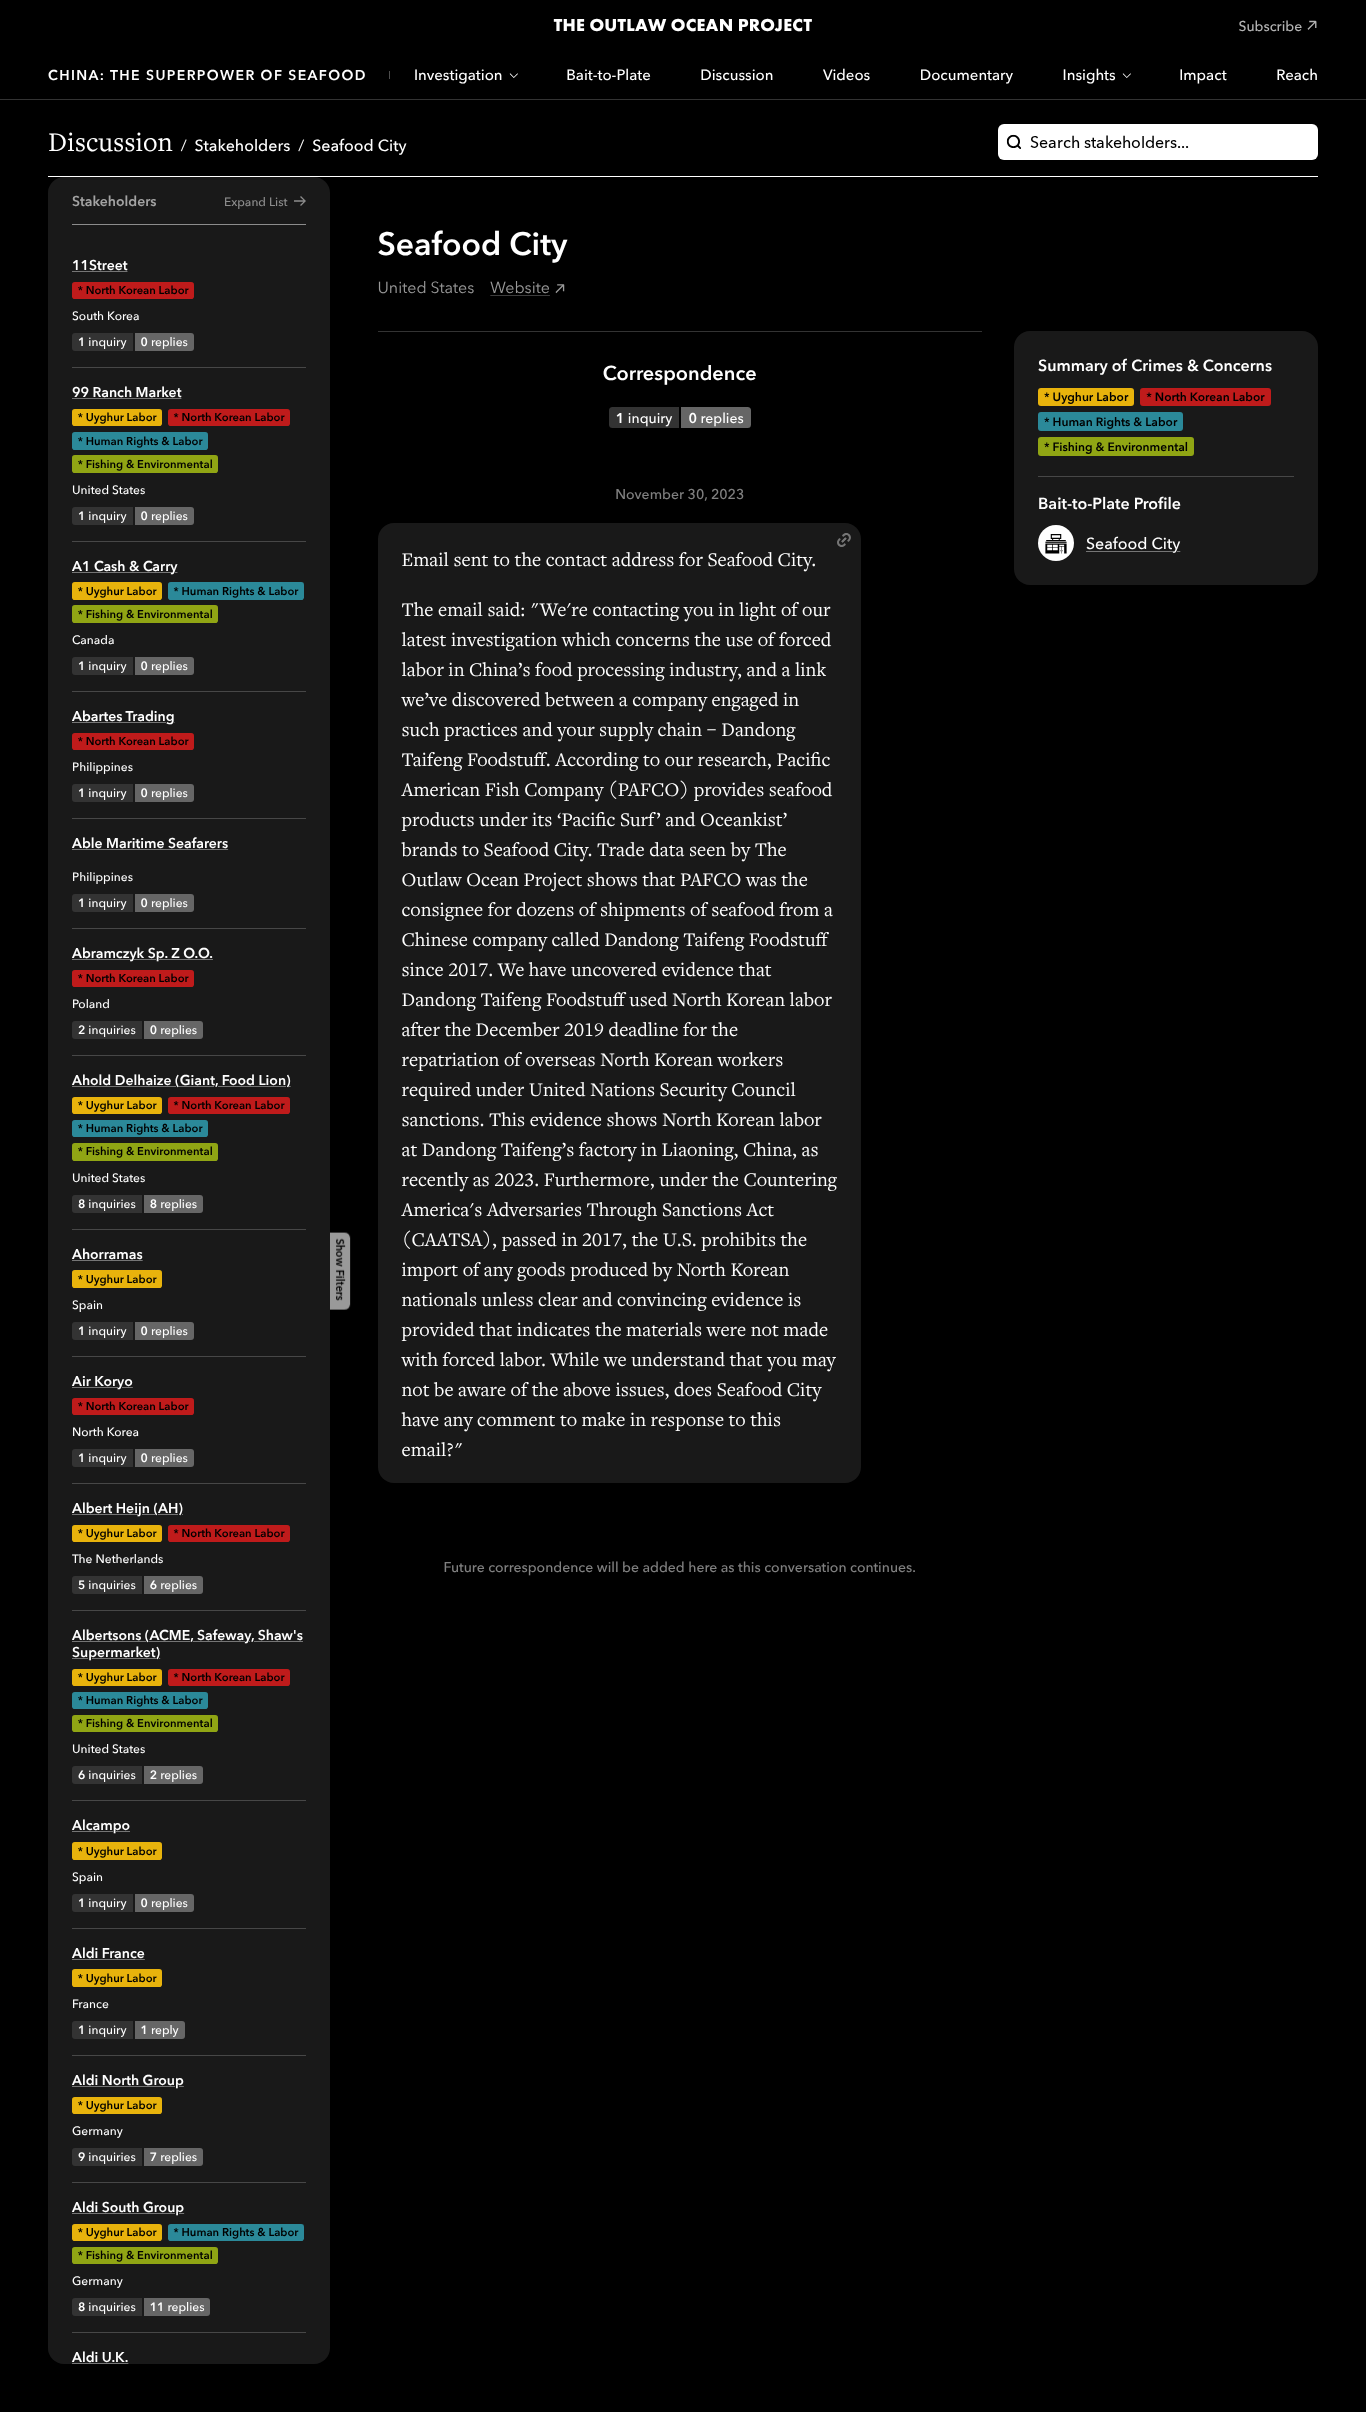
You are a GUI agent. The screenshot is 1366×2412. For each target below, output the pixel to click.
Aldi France (108, 1953)
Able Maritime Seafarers (150, 843)
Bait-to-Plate (608, 74)
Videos (846, 74)
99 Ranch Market (126, 392)
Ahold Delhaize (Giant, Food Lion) (181, 1080)
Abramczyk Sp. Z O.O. (142, 953)
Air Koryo (102, 1381)
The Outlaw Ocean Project (683, 25)
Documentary (966, 74)
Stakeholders (243, 145)
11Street (99, 265)
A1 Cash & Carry (124, 566)
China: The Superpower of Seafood (207, 75)
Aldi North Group (128, 2080)
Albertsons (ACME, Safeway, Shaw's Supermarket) (187, 1643)
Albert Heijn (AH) (127, 1508)
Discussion (736, 74)
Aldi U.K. (100, 2357)
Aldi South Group (128, 2207)
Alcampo (101, 1825)
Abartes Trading (123, 716)
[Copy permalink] (844, 540)
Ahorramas (107, 1254)
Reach (1297, 74)
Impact (1202, 74)
